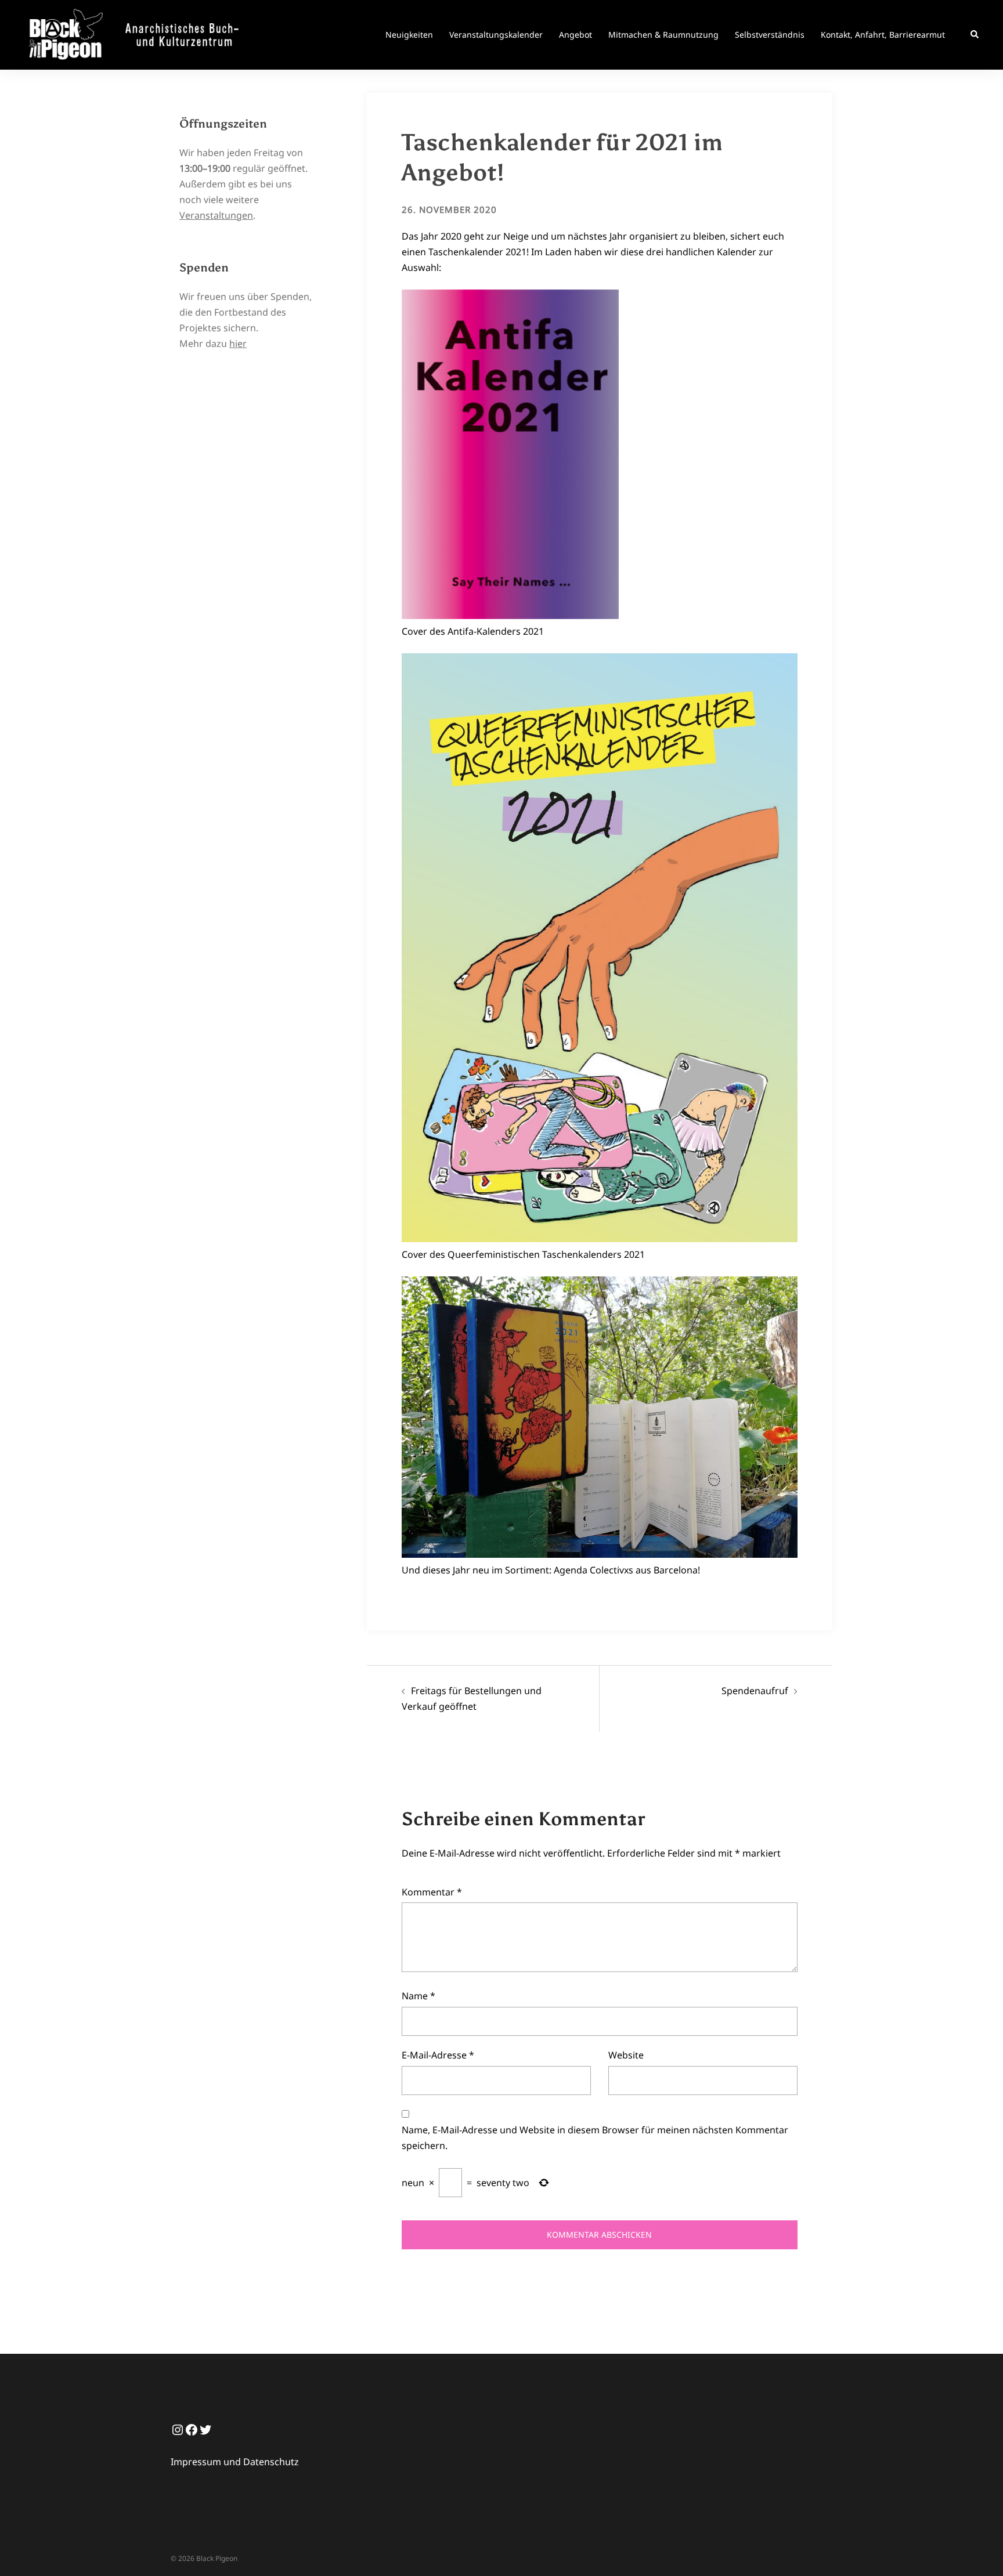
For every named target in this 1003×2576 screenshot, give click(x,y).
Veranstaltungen (216, 215)
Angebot (576, 35)
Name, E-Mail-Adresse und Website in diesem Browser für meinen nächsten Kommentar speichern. (595, 2138)
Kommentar (432, 1892)
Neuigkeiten (409, 35)
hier (238, 343)
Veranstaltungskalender (496, 35)
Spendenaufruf (755, 1691)
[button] (975, 35)
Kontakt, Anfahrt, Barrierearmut (883, 35)
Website (626, 2055)
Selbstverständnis (770, 35)
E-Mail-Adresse (438, 2055)
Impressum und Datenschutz (235, 2462)
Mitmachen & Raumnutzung (663, 35)
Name (418, 1996)
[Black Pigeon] (138, 34)
